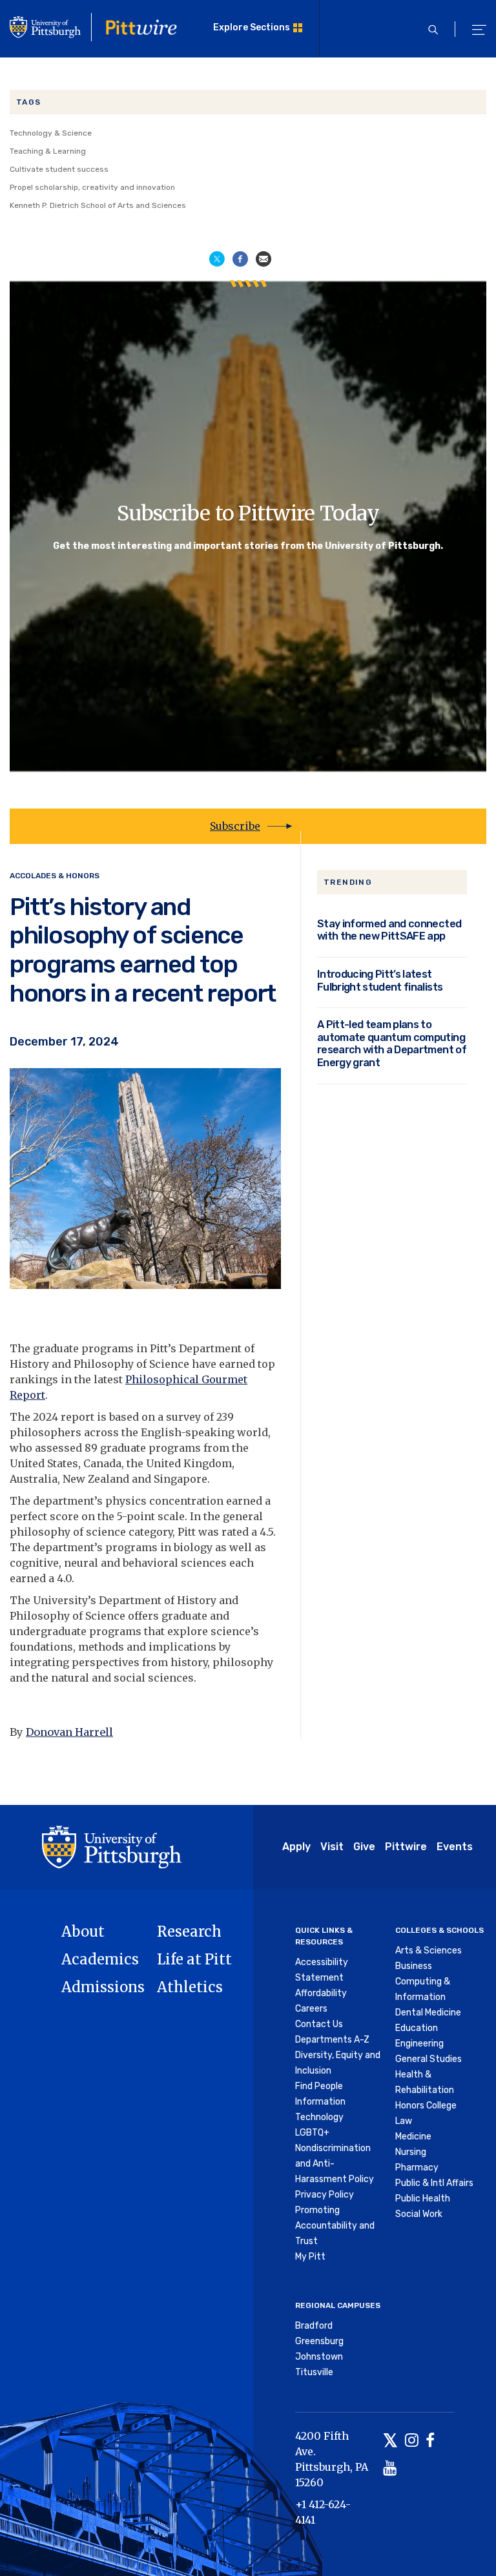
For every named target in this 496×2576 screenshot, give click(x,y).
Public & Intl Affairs (434, 2183)
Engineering (419, 2044)
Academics (100, 1959)
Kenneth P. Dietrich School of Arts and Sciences (98, 205)
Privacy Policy (325, 2195)
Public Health (423, 2199)
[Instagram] (412, 2441)
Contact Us (319, 2024)
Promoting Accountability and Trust (335, 2226)
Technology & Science (51, 133)
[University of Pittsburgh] (112, 1846)
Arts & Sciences (429, 1951)
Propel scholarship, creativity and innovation (92, 187)
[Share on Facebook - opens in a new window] (240, 258)
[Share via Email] (263, 258)
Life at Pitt (194, 1959)
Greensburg (319, 2341)
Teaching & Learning (48, 151)
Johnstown (319, 2357)
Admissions (103, 1987)
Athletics (190, 1987)
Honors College (426, 2106)
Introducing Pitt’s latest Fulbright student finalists (380, 981)
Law (404, 2121)
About (83, 1932)
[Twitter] (390, 2441)
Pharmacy (417, 2168)
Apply (296, 1847)
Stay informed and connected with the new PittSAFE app (389, 930)
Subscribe (235, 826)
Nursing (411, 2152)
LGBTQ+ (312, 2133)
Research (189, 1932)
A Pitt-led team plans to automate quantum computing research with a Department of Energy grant (392, 1044)
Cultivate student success (59, 169)
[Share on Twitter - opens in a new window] (217, 258)
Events (455, 1847)
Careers (311, 2009)
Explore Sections (252, 27)
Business (414, 1966)
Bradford (314, 2326)
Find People (319, 2086)
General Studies (429, 2059)
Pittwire (406, 1847)
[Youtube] (390, 2469)
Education (417, 2028)
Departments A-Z (332, 2040)
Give (364, 1847)
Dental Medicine (428, 2013)
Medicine (413, 2137)
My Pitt (310, 2257)
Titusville (314, 2372)
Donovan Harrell (69, 1732)
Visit (332, 1847)
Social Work (419, 2214)
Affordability (321, 1993)
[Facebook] (430, 2441)
